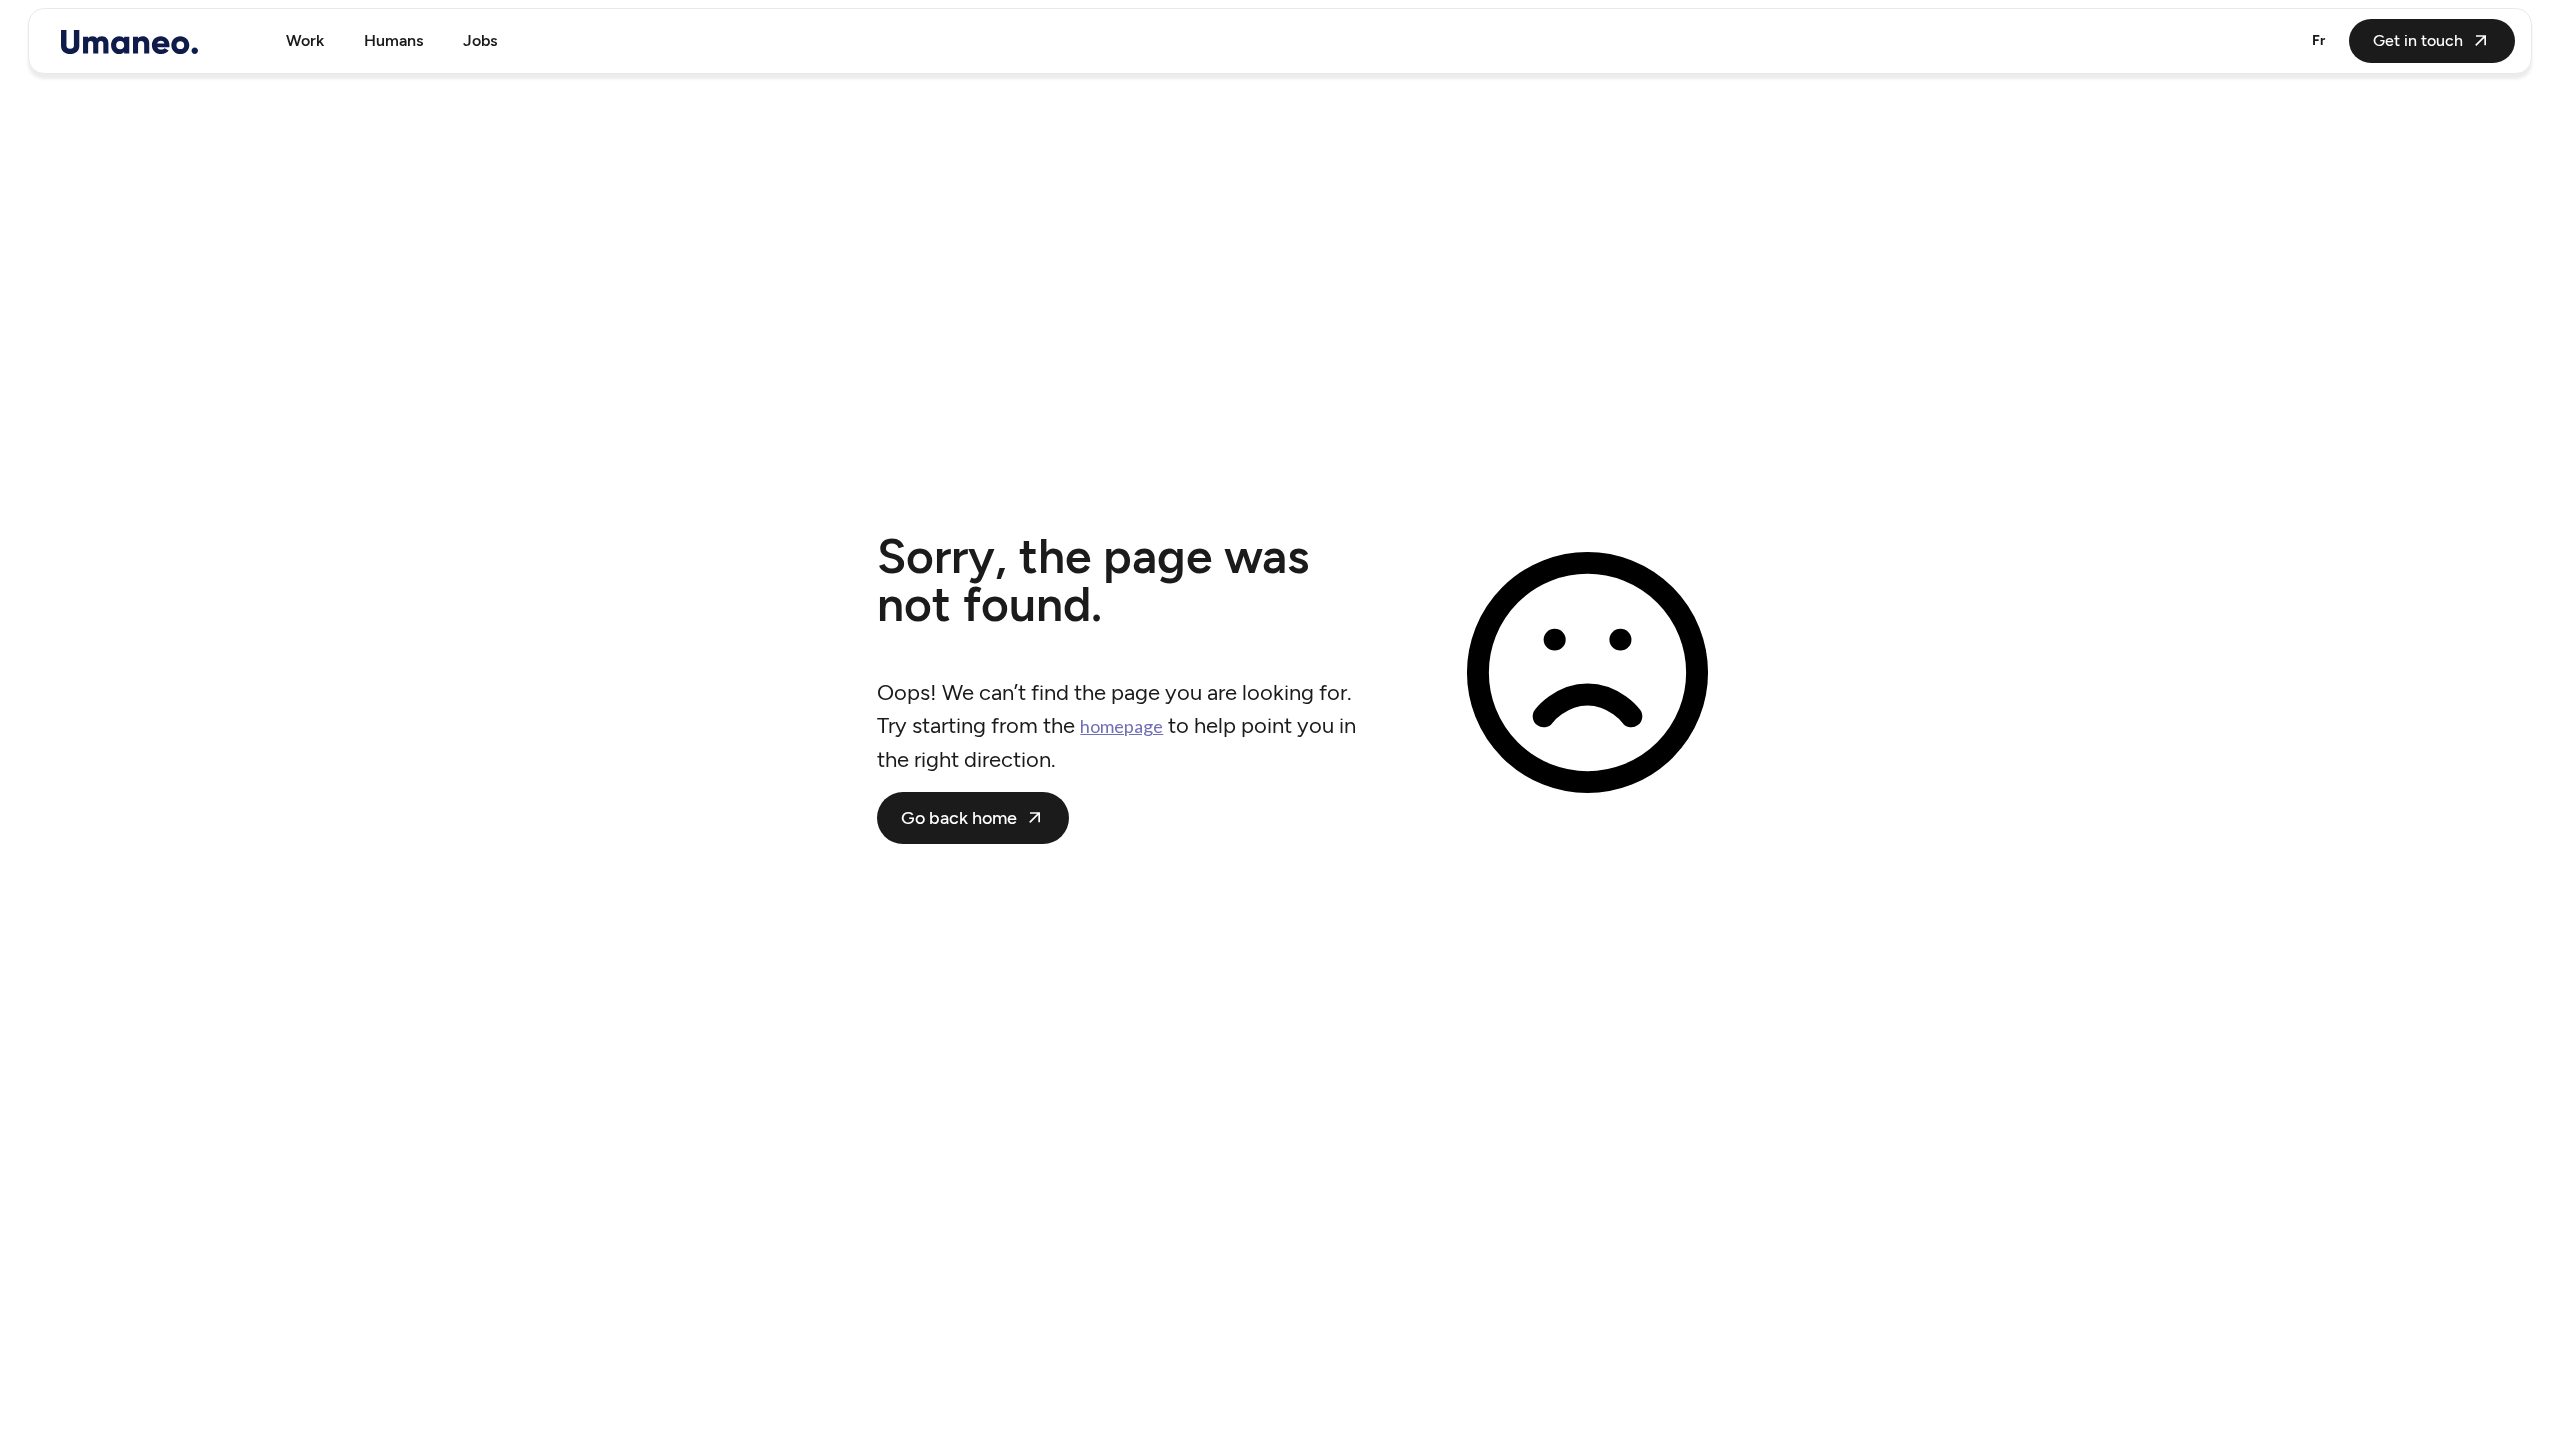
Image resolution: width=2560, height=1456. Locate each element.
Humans (393, 40)
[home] (145, 41)
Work (305, 40)
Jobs (480, 40)
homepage (1121, 726)
